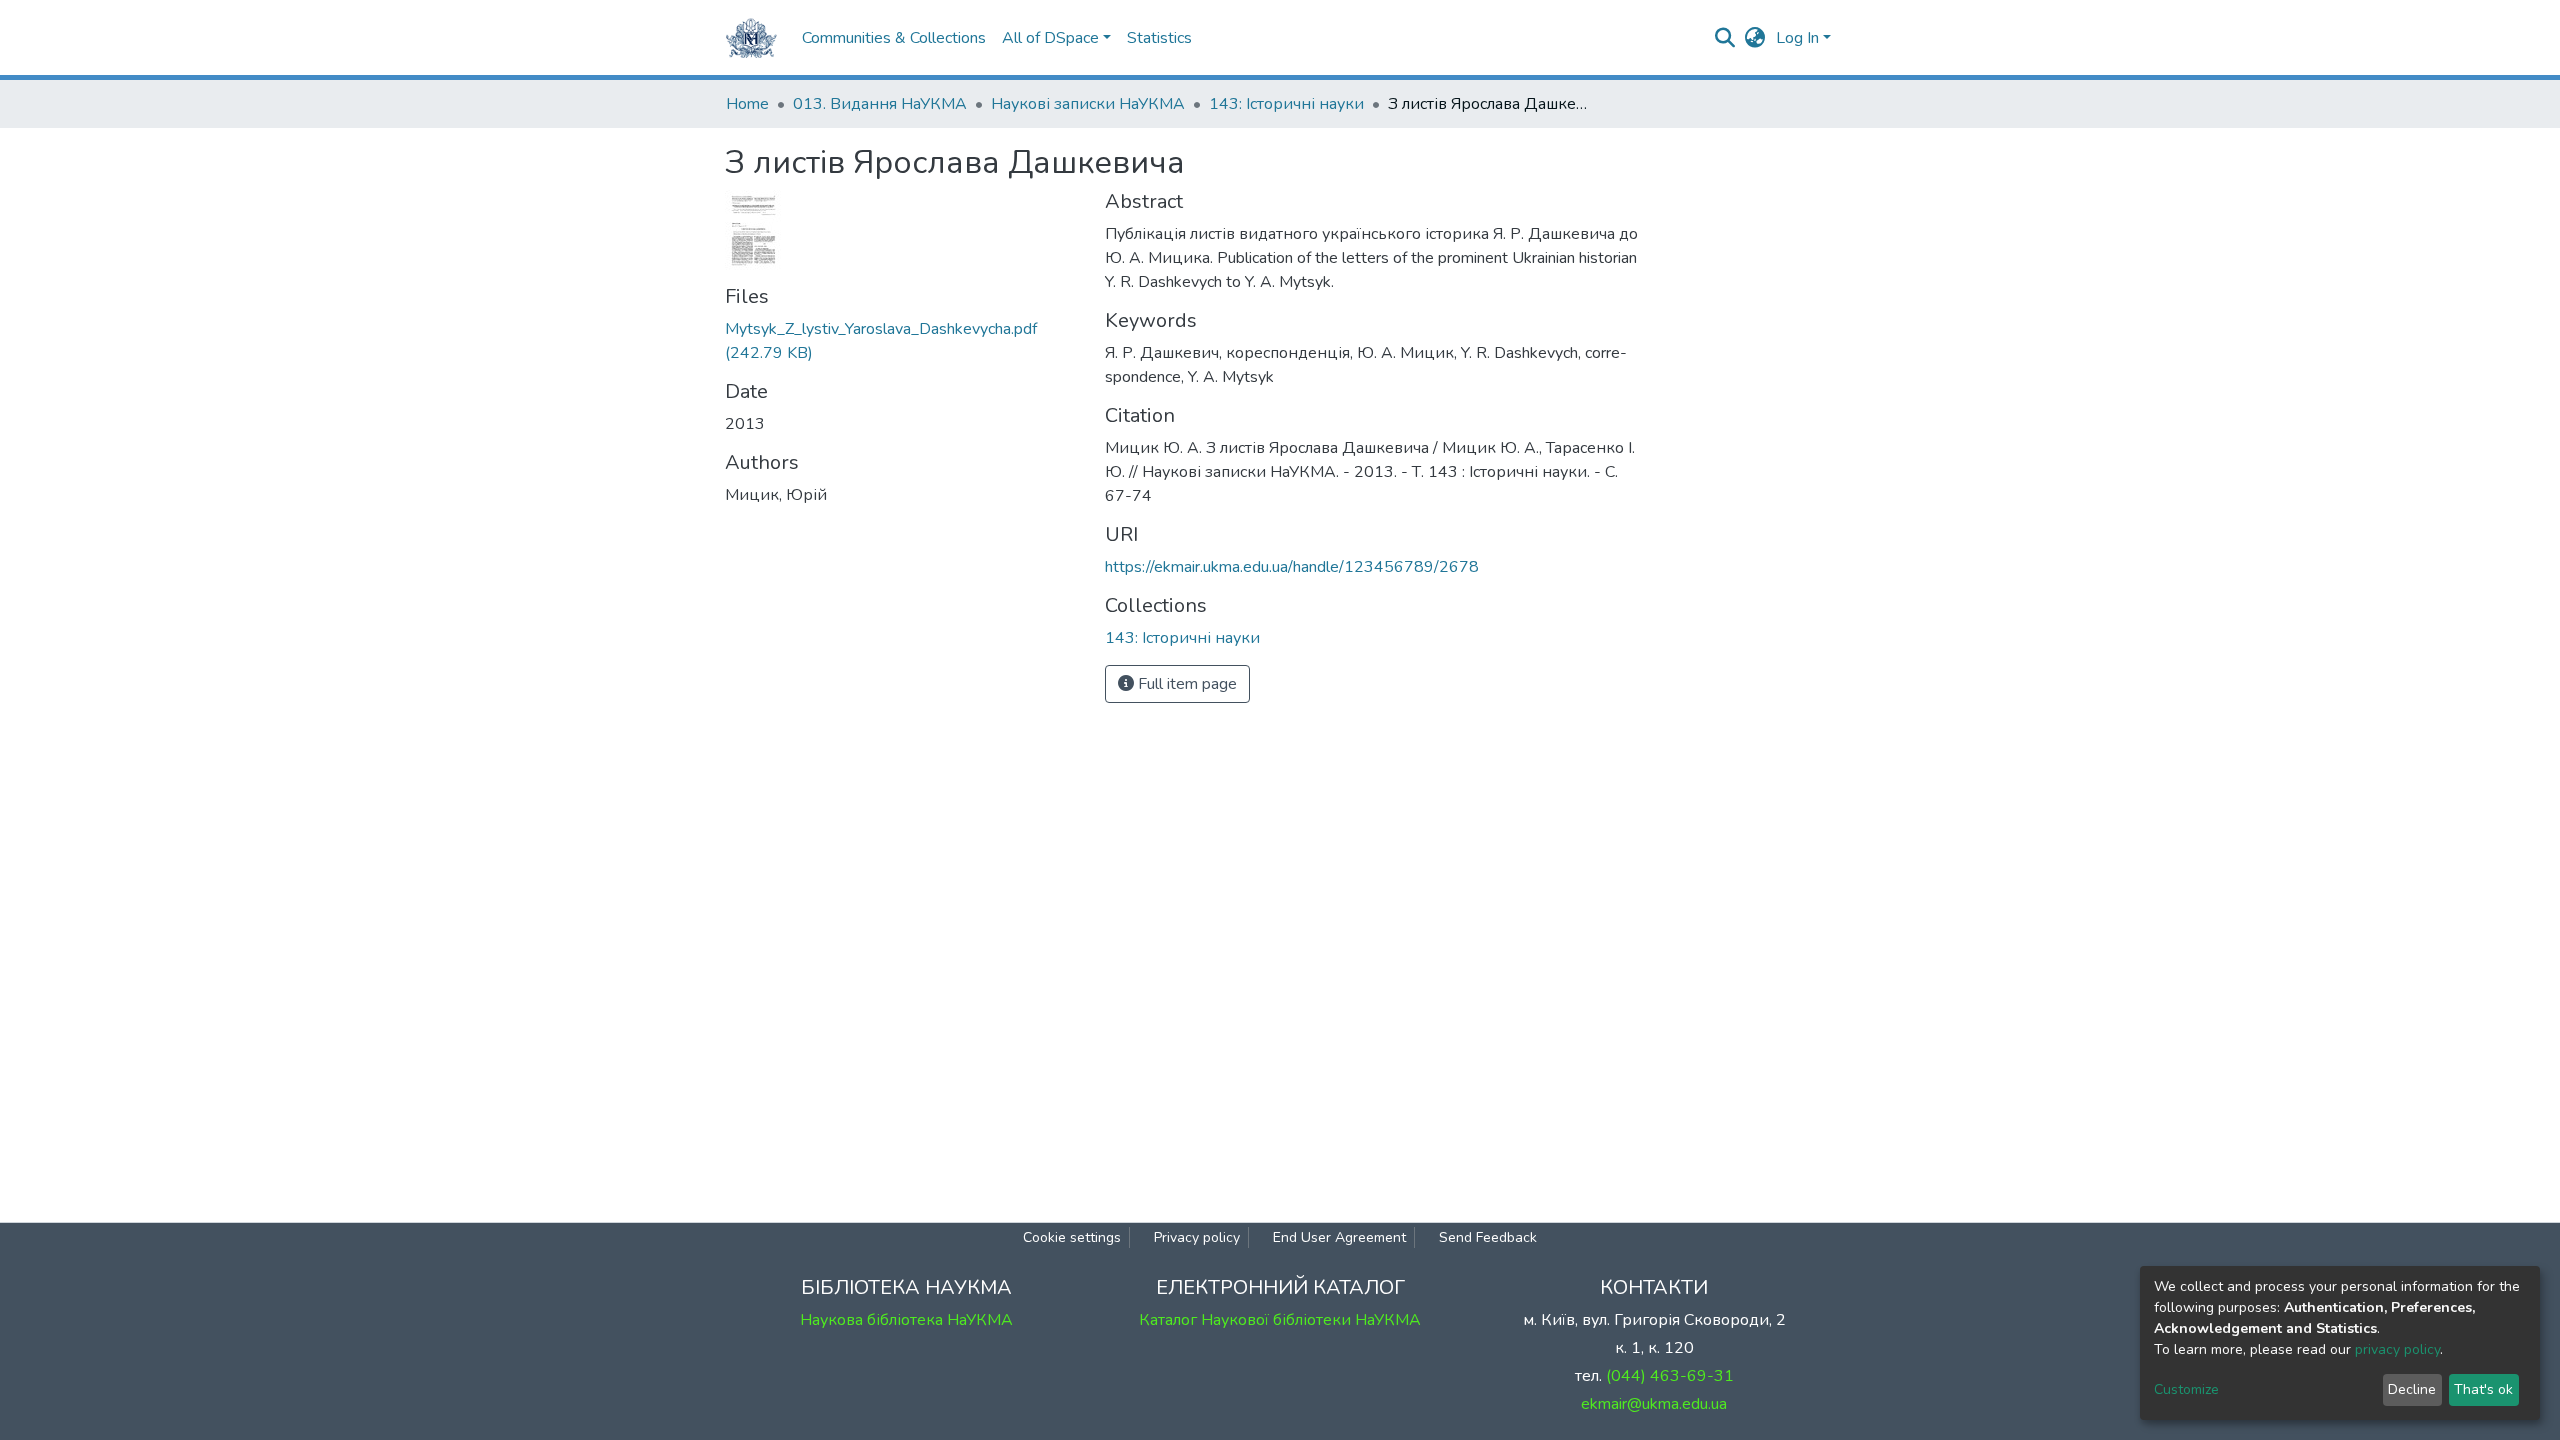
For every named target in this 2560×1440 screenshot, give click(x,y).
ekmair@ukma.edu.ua (1654, 1404)
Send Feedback (1488, 1237)
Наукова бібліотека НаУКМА (906, 1320)
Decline (2412, 1389)
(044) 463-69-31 (1670, 1376)
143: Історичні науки (1286, 104)
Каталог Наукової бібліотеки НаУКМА (1280, 1320)
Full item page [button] (1185, 684)
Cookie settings (1072, 1237)
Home (747, 104)
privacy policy (2397, 1349)
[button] (1755, 38)
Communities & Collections (894, 38)
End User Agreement (1339, 1237)
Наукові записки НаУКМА (1088, 104)
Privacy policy (1197, 1237)
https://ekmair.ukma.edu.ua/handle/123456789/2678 (1292, 567)
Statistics (1159, 38)
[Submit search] (1725, 38)
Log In (1797, 38)
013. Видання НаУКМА (880, 104)
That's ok (2483, 1389)
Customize (2186, 1389)
